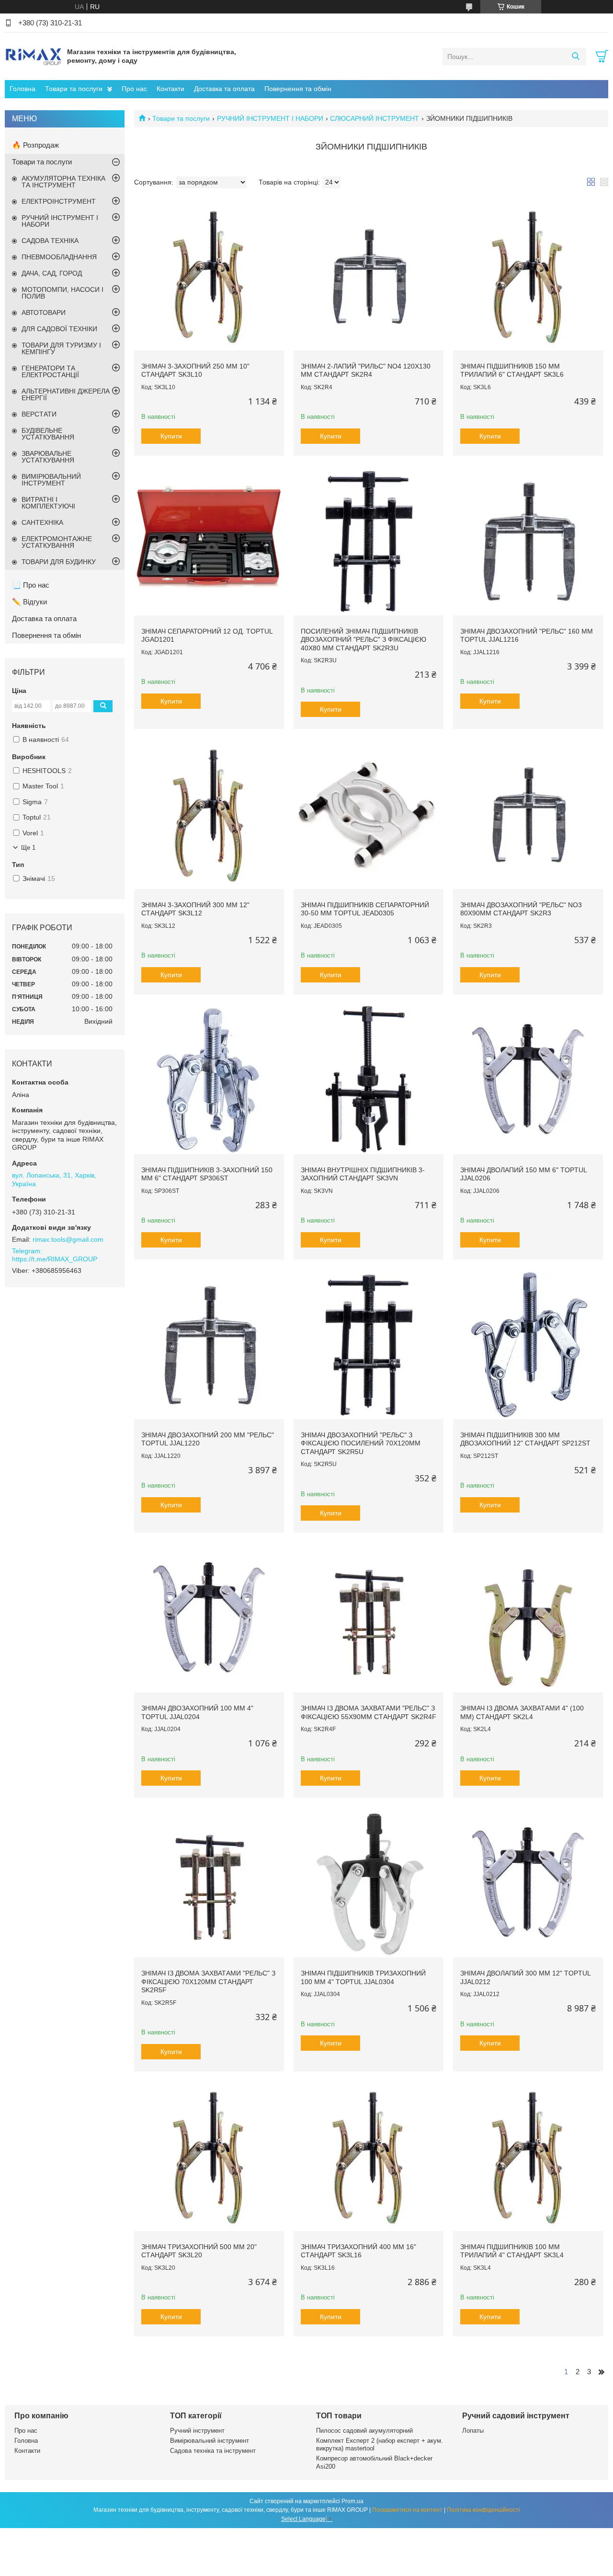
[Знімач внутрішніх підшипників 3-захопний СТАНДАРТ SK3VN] (369, 1079)
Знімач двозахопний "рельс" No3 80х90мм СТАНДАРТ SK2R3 (521, 909)
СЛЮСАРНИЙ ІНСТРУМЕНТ (375, 118)
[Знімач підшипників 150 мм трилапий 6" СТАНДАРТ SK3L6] (528, 275)
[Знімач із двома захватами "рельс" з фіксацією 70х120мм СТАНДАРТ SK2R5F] (209, 1882)
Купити (171, 436)
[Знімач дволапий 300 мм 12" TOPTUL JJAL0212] (528, 1882)
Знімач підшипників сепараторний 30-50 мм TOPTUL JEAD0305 (365, 909)
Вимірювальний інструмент (210, 2441)
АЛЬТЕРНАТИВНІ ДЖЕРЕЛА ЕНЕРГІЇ (66, 394)
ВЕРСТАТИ (39, 414)
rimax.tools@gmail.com (68, 1239)
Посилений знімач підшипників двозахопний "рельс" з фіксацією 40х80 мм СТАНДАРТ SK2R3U (363, 640)
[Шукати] (575, 57)
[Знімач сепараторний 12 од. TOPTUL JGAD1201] (209, 540)
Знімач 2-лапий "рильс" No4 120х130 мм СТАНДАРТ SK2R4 (366, 370)
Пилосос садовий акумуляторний (364, 2431)
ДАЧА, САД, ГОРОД (52, 273)
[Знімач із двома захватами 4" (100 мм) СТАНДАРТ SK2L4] (528, 1617)
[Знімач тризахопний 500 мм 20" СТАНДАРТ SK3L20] (209, 2156)
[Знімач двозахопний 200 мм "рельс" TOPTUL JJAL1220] (209, 1344)
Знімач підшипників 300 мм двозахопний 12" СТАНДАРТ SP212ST (525, 1439)
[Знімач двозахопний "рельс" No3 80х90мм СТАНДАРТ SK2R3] (528, 814)
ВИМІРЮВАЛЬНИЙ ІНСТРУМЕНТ (51, 480)
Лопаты (473, 2431)
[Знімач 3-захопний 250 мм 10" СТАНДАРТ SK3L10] (209, 275)
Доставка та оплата (224, 89)
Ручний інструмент (197, 2431)
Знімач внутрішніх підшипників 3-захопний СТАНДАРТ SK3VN (363, 1174)
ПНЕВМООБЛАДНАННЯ (59, 257)
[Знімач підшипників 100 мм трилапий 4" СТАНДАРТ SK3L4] (528, 2156)
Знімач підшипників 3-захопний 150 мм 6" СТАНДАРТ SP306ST (207, 1174)
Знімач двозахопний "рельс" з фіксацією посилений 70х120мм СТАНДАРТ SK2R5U (361, 1443)
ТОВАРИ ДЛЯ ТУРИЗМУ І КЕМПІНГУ (61, 348)
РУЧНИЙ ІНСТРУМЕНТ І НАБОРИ (270, 118)
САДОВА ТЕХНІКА (50, 241)
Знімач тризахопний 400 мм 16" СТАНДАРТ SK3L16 (358, 2251)
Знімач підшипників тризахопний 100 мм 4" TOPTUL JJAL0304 (363, 1977)
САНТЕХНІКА (42, 522)
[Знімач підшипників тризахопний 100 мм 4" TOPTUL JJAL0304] (369, 1882)
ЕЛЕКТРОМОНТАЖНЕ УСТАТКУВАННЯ (57, 542)
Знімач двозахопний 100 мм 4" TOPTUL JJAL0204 (197, 1712)
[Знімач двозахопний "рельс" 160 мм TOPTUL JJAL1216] (528, 540)
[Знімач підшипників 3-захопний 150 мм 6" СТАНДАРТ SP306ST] (209, 1079)
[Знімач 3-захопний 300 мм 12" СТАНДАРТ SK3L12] (209, 814)
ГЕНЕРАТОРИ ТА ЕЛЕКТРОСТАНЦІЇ (50, 371)
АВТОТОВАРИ (44, 312)
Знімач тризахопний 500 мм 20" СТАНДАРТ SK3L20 (199, 2251)
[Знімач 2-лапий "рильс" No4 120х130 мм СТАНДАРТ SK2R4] (369, 275)
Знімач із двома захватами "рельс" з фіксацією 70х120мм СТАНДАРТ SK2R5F (208, 1981)
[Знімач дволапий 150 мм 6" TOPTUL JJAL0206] (528, 1079)
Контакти (170, 89)
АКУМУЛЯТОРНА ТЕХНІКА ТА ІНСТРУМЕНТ (63, 182)
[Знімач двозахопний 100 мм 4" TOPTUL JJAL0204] (209, 1617)
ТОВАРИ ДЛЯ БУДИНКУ (59, 562)
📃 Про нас (31, 585)
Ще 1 (28, 848)
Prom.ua (352, 2501)
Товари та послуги (74, 89)
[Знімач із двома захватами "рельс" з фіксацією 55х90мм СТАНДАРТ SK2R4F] (369, 1617)
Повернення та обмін (298, 89)
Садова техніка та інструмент (213, 2451)
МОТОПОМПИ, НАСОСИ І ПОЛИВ (62, 293)
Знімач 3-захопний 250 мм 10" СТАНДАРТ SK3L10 (195, 370)
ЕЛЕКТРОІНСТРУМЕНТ (59, 201)
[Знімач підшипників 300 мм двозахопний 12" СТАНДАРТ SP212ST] (528, 1344)
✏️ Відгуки (29, 602)
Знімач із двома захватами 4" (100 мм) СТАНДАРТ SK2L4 (522, 1712)
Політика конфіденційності (483, 2510)
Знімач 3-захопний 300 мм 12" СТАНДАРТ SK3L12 (195, 909)
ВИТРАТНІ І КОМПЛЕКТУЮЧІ (48, 503)
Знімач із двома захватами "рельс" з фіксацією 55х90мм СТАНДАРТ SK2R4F (369, 1712)
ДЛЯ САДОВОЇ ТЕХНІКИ (59, 329)
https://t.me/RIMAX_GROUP (55, 1259)
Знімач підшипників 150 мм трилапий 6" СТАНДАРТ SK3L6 (512, 370)
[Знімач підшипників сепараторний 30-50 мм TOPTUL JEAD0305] (369, 814)
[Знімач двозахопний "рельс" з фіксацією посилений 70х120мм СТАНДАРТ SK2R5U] (369, 1344)
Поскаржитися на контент (407, 2510)
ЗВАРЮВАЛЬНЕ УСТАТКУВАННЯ (48, 457)
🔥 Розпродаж (35, 145)
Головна (23, 89)
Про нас (134, 89)
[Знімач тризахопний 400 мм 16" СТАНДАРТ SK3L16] (369, 2156)
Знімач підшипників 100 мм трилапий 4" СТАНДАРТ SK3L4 (512, 2251)
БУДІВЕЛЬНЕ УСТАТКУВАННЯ (48, 434)
